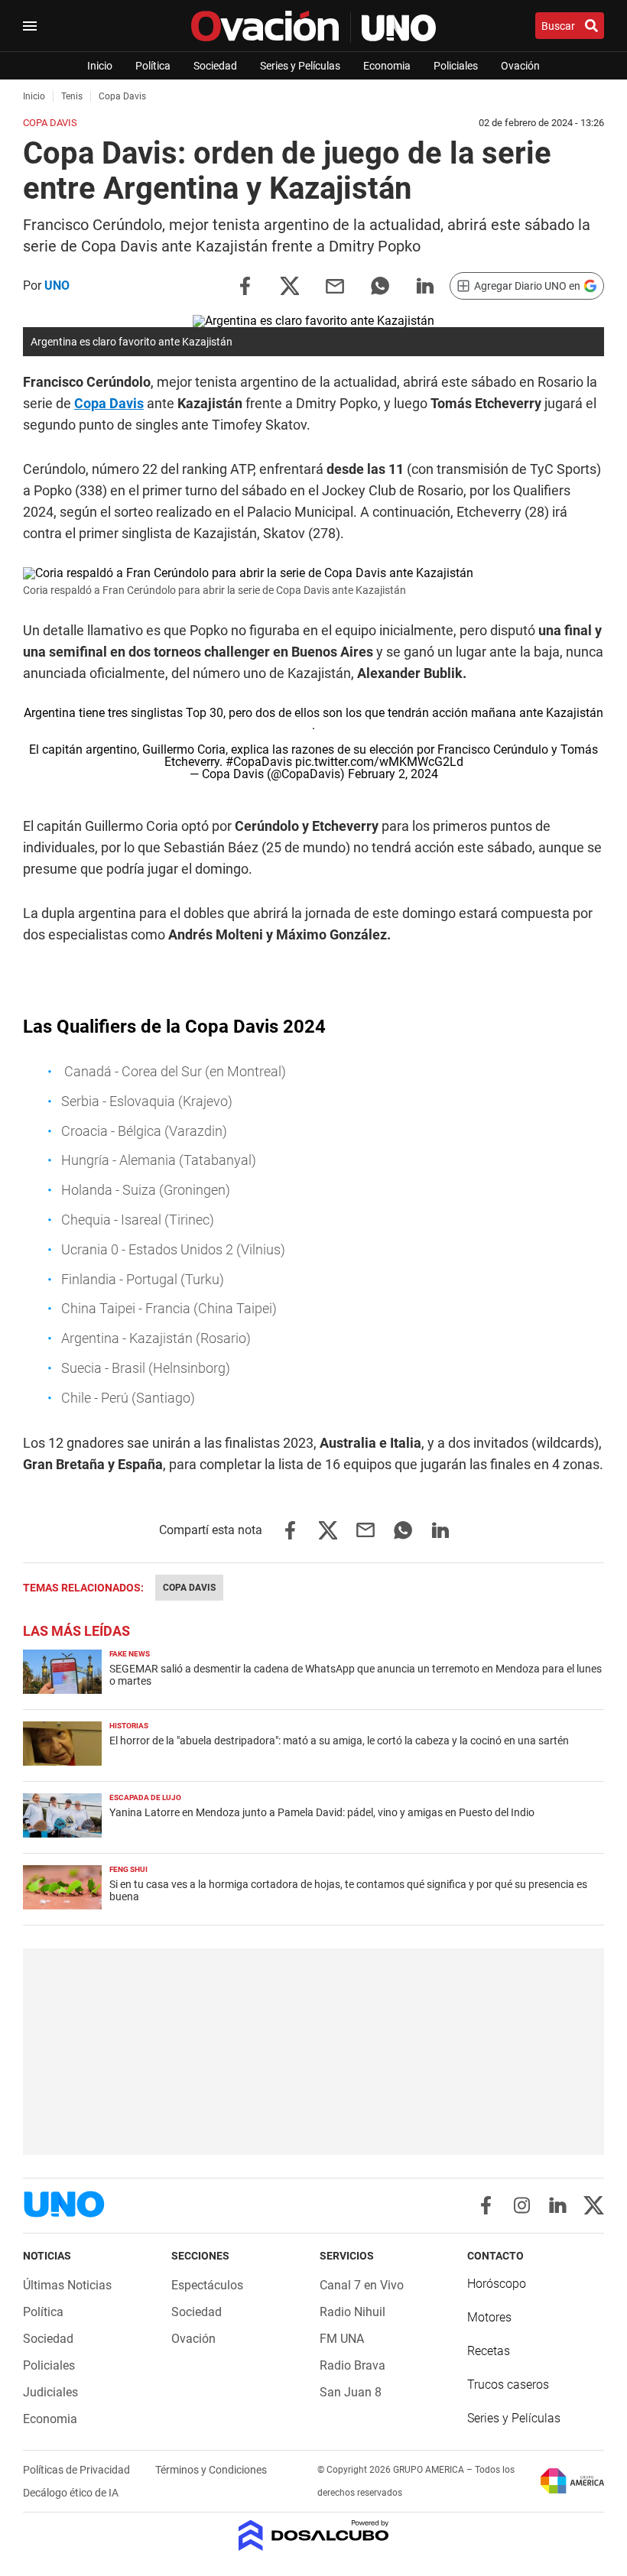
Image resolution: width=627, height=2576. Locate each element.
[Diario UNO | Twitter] (594, 2205)
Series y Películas (300, 66)
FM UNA (342, 2339)
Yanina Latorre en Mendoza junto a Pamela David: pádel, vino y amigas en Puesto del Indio (322, 1812)
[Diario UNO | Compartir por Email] (335, 285)
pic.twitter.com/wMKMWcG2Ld (379, 762)
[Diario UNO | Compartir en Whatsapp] (380, 285)
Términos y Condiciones (211, 2470)
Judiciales (50, 2392)
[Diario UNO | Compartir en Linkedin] (425, 285)
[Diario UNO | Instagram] (522, 2205)
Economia (387, 66)
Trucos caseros (508, 2385)
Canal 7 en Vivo (362, 2285)
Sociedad (215, 66)
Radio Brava (352, 2365)
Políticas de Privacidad (78, 2470)
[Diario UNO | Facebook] (486, 2205)
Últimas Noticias (67, 2285)
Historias (129, 1726)
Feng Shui (128, 1869)
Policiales (456, 66)
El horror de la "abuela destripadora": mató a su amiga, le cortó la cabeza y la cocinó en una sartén (339, 1741)
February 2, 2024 (393, 774)
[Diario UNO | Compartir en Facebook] (245, 285)
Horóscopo (497, 2284)
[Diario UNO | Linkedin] (558, 2205)
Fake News (130, 1654)
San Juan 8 (351, 2392)
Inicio (100, 66)
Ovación (520, 66)
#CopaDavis (259, 762)
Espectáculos (207, 2285)
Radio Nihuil (352, 2312)
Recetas (489, 2351)
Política (153, 66)
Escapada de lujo (145, 1797)
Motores (489, 2317)
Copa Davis (109, 403)
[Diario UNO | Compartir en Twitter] (290, 285)
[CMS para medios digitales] (314, 2537)
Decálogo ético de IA (71, 2493)
